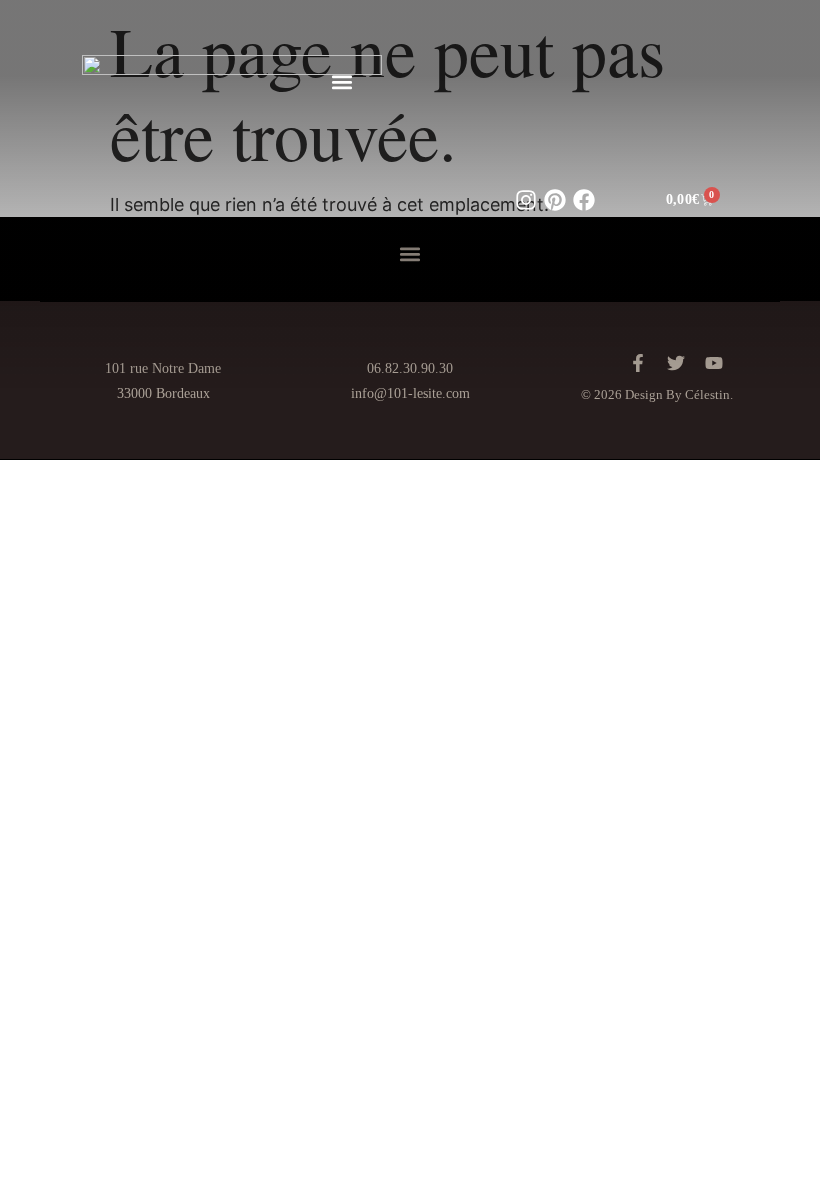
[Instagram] (526, 200)
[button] (342, 81)
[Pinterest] (555, 200)
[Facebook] (584, 200)
